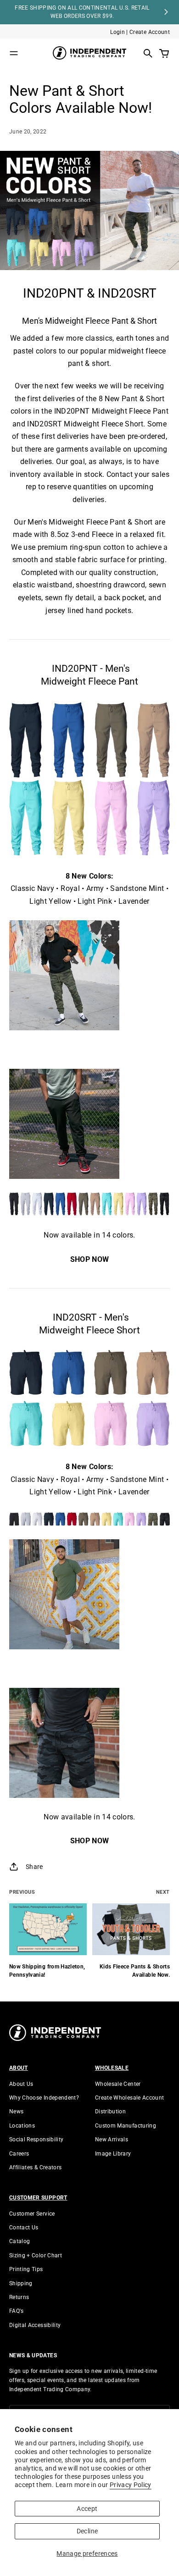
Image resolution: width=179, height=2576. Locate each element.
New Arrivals (112, 2139)
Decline (87, 2531)
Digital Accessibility (35, 2325)
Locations (22, 2126)
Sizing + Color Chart (36, 2255)
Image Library (113, 2154)
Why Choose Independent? (44, 2098)
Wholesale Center (118, 2084)
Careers (19, 2154)
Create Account (150, 32)
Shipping (21, 2283)
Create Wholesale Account (129, 2098)
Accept (87, 2509)
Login (117, 32)
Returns (19, 2297)
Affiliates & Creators (35, 2167)
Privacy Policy (131, 2485)
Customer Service (32, 2214)
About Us (21, 2084)
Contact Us (24, 2228)
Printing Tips (26, 2269)
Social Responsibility (36, 2139)
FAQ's (17, 2311)
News (16, 2112)
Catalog (20, 2241)
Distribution (110, 2112)
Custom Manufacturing (126, 2126)
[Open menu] (14, 53)
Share (34, 1867)
